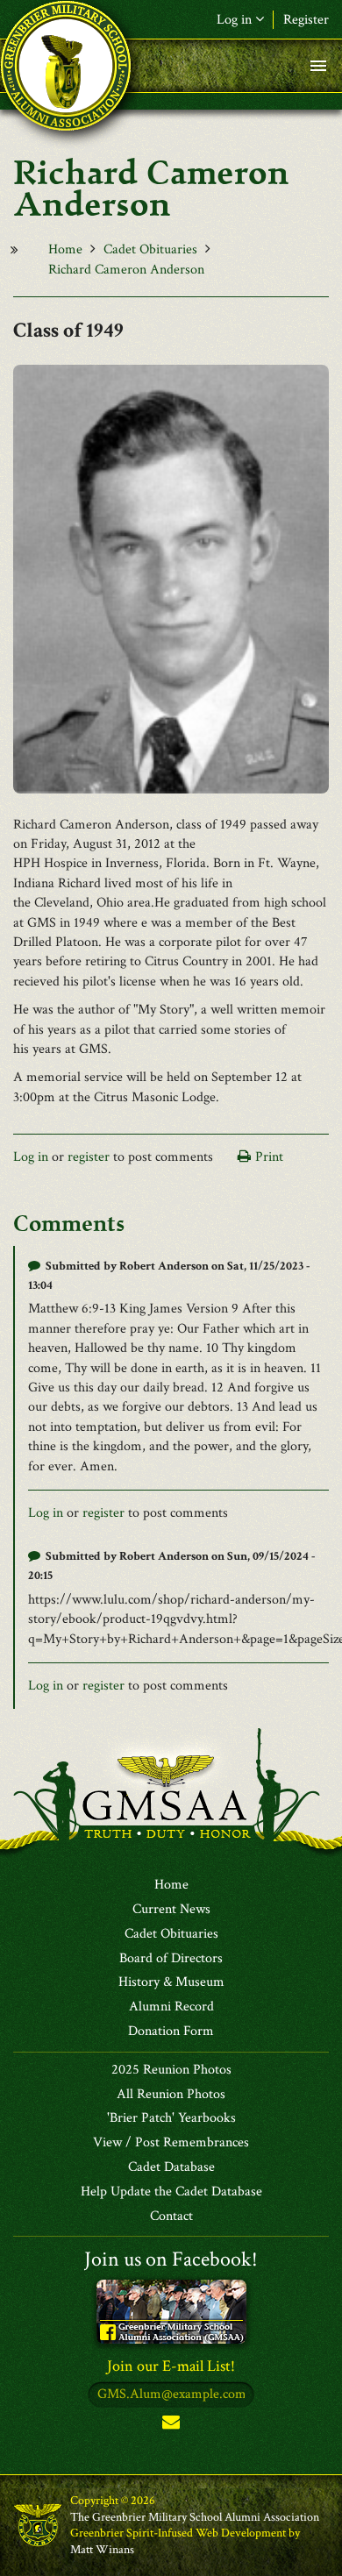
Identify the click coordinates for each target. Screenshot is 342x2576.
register (89, 1157)
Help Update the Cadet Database (171, 2192)
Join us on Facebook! (171, 2259)
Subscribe (171, 2426)
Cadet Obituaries (150, 249)
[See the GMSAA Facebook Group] (171, 2310)
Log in (31, 1157)
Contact (171, 2217)
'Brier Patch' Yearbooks (171, 2118)
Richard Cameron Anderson (126, 270)
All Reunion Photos (171, 2095)
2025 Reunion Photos (171, 2070)
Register (306, 20)
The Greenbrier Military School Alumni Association (195, 2517)
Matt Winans (102, 2550)
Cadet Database (171, 2167)
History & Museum (171, 1982)
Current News (171, 1910)
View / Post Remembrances (171, 2143)
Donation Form (171, 2032)
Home (65, 249)
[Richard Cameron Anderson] (171, 577)
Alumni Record (171, 2007)
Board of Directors (171, 1959)
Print (269, 1157)
